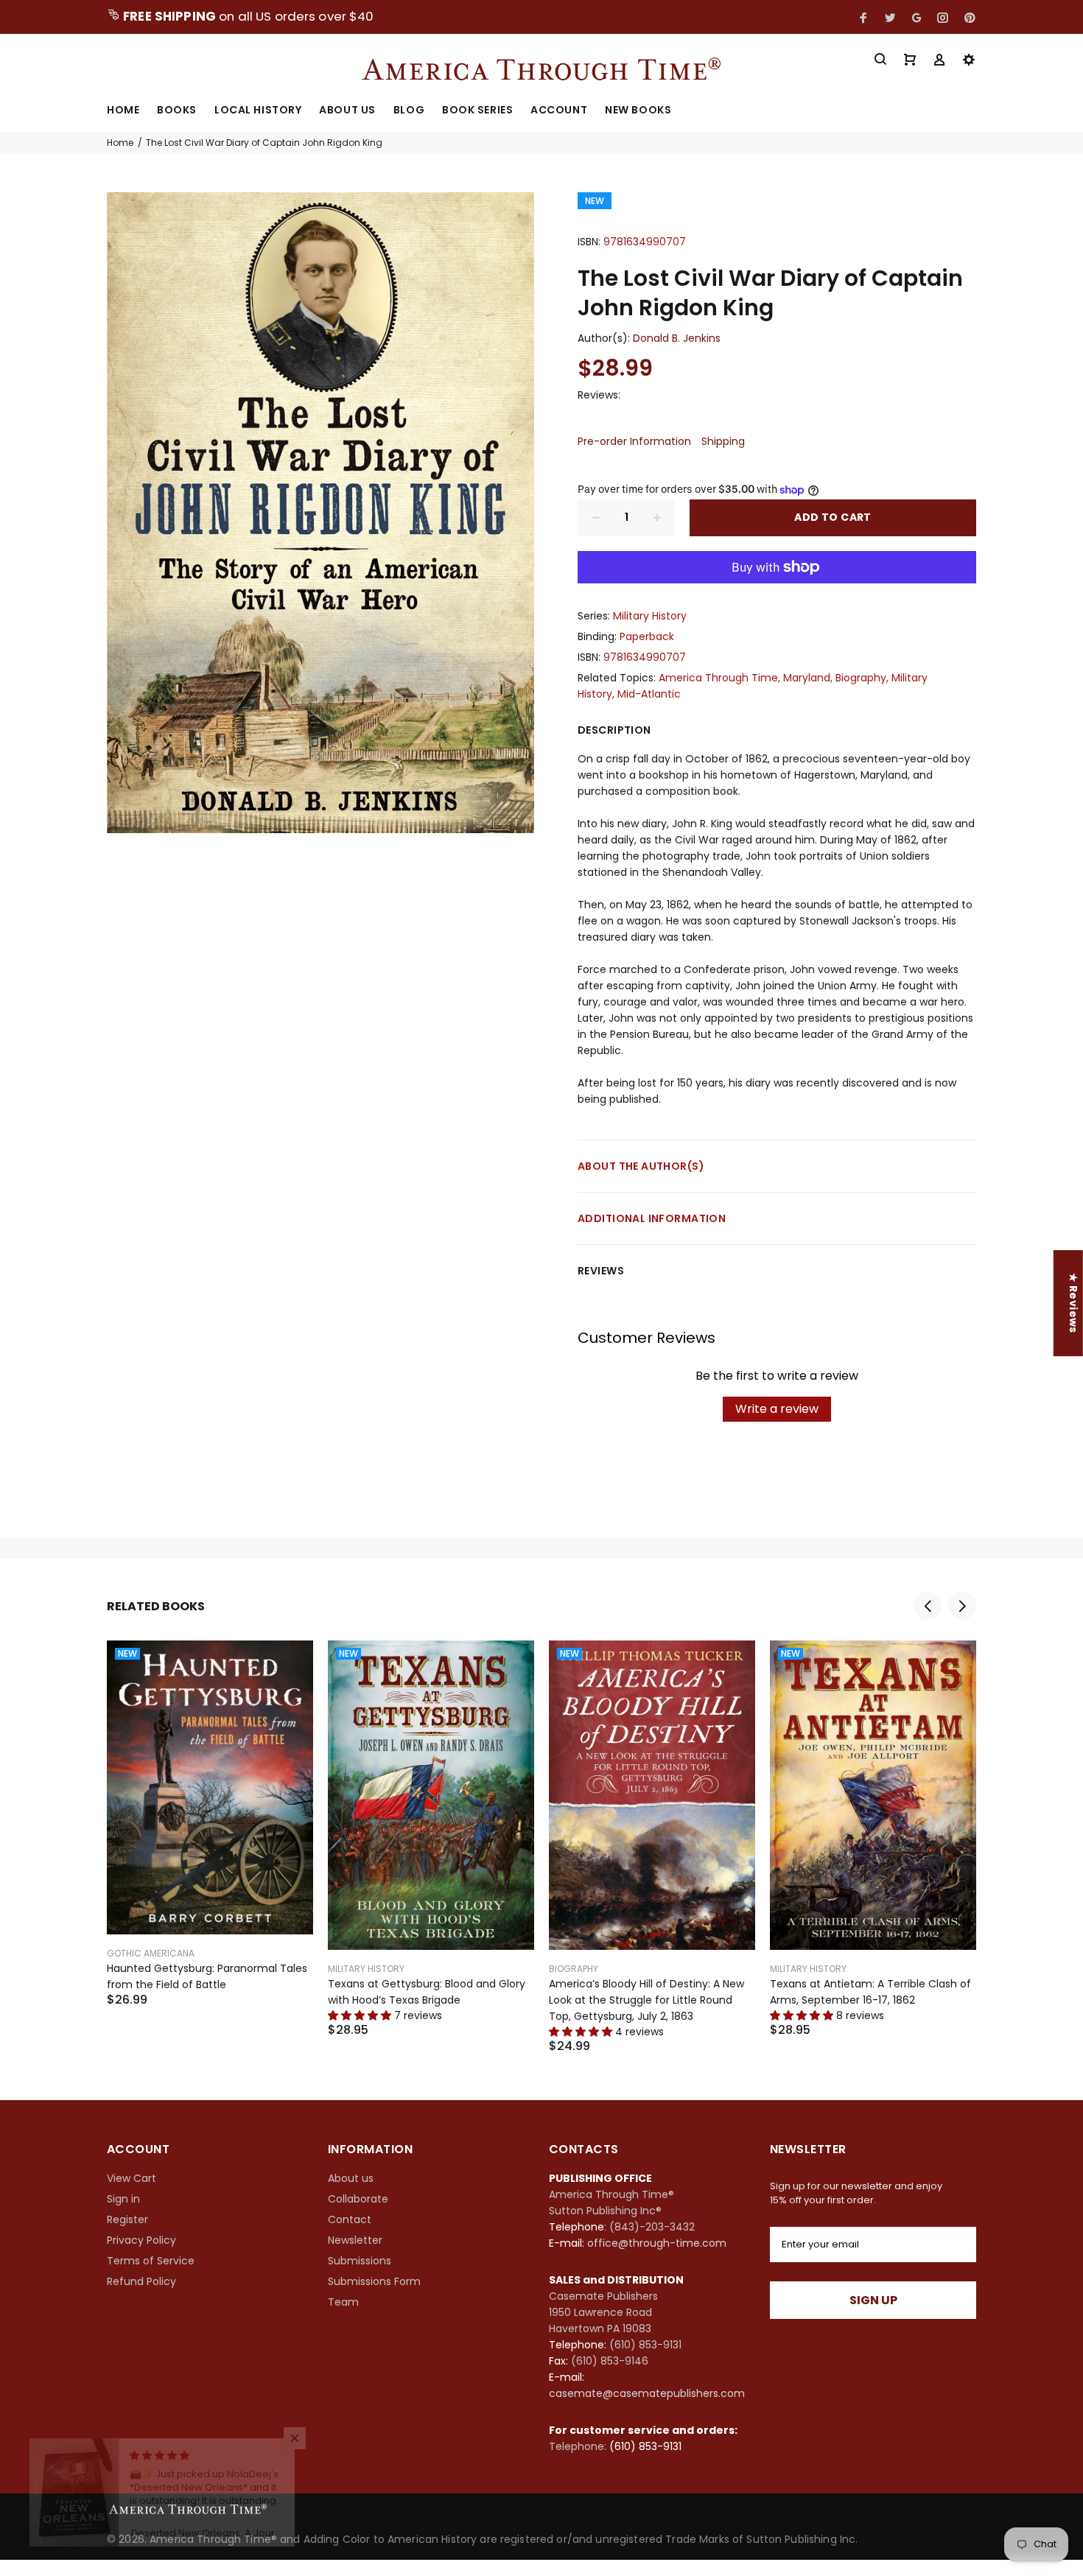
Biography (861, 678)
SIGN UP (873, 2300)
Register (127, 2219)
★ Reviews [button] (1073, 1303)
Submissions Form (374, 2281)
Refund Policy (141, 2281)
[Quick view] (289, 1665)
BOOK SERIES (477, 111)
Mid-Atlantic (649, 694)
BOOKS (177, 111)
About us (351, 2178)
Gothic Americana (151, 1953)
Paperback (647, 636)
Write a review (777, 1409)
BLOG (409, 111)
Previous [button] (928, 1606)
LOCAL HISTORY (258, 111)
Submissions (360, 2261)
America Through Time (718, 678)
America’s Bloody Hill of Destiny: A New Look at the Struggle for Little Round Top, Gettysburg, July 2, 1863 (646, 2000)
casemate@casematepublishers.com (647, 2393)
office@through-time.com (657, 2243)
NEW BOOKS (638, 111)
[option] (210, 1805)
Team (343, 2302)
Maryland (807, 678)
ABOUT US (347, 111)
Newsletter (355, 2240)
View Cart (132, 2178)
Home (120, 143)
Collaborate (358, 2199)
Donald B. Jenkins (677, 338)
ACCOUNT (559, 111)
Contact (350, 2219)
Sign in (123, 2199)
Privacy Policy (141, 2240)
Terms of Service (151, 2261)
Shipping (723, 441)
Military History (650, 616)
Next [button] (962, 1606)
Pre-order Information (634, 441)
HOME (123, 111)
